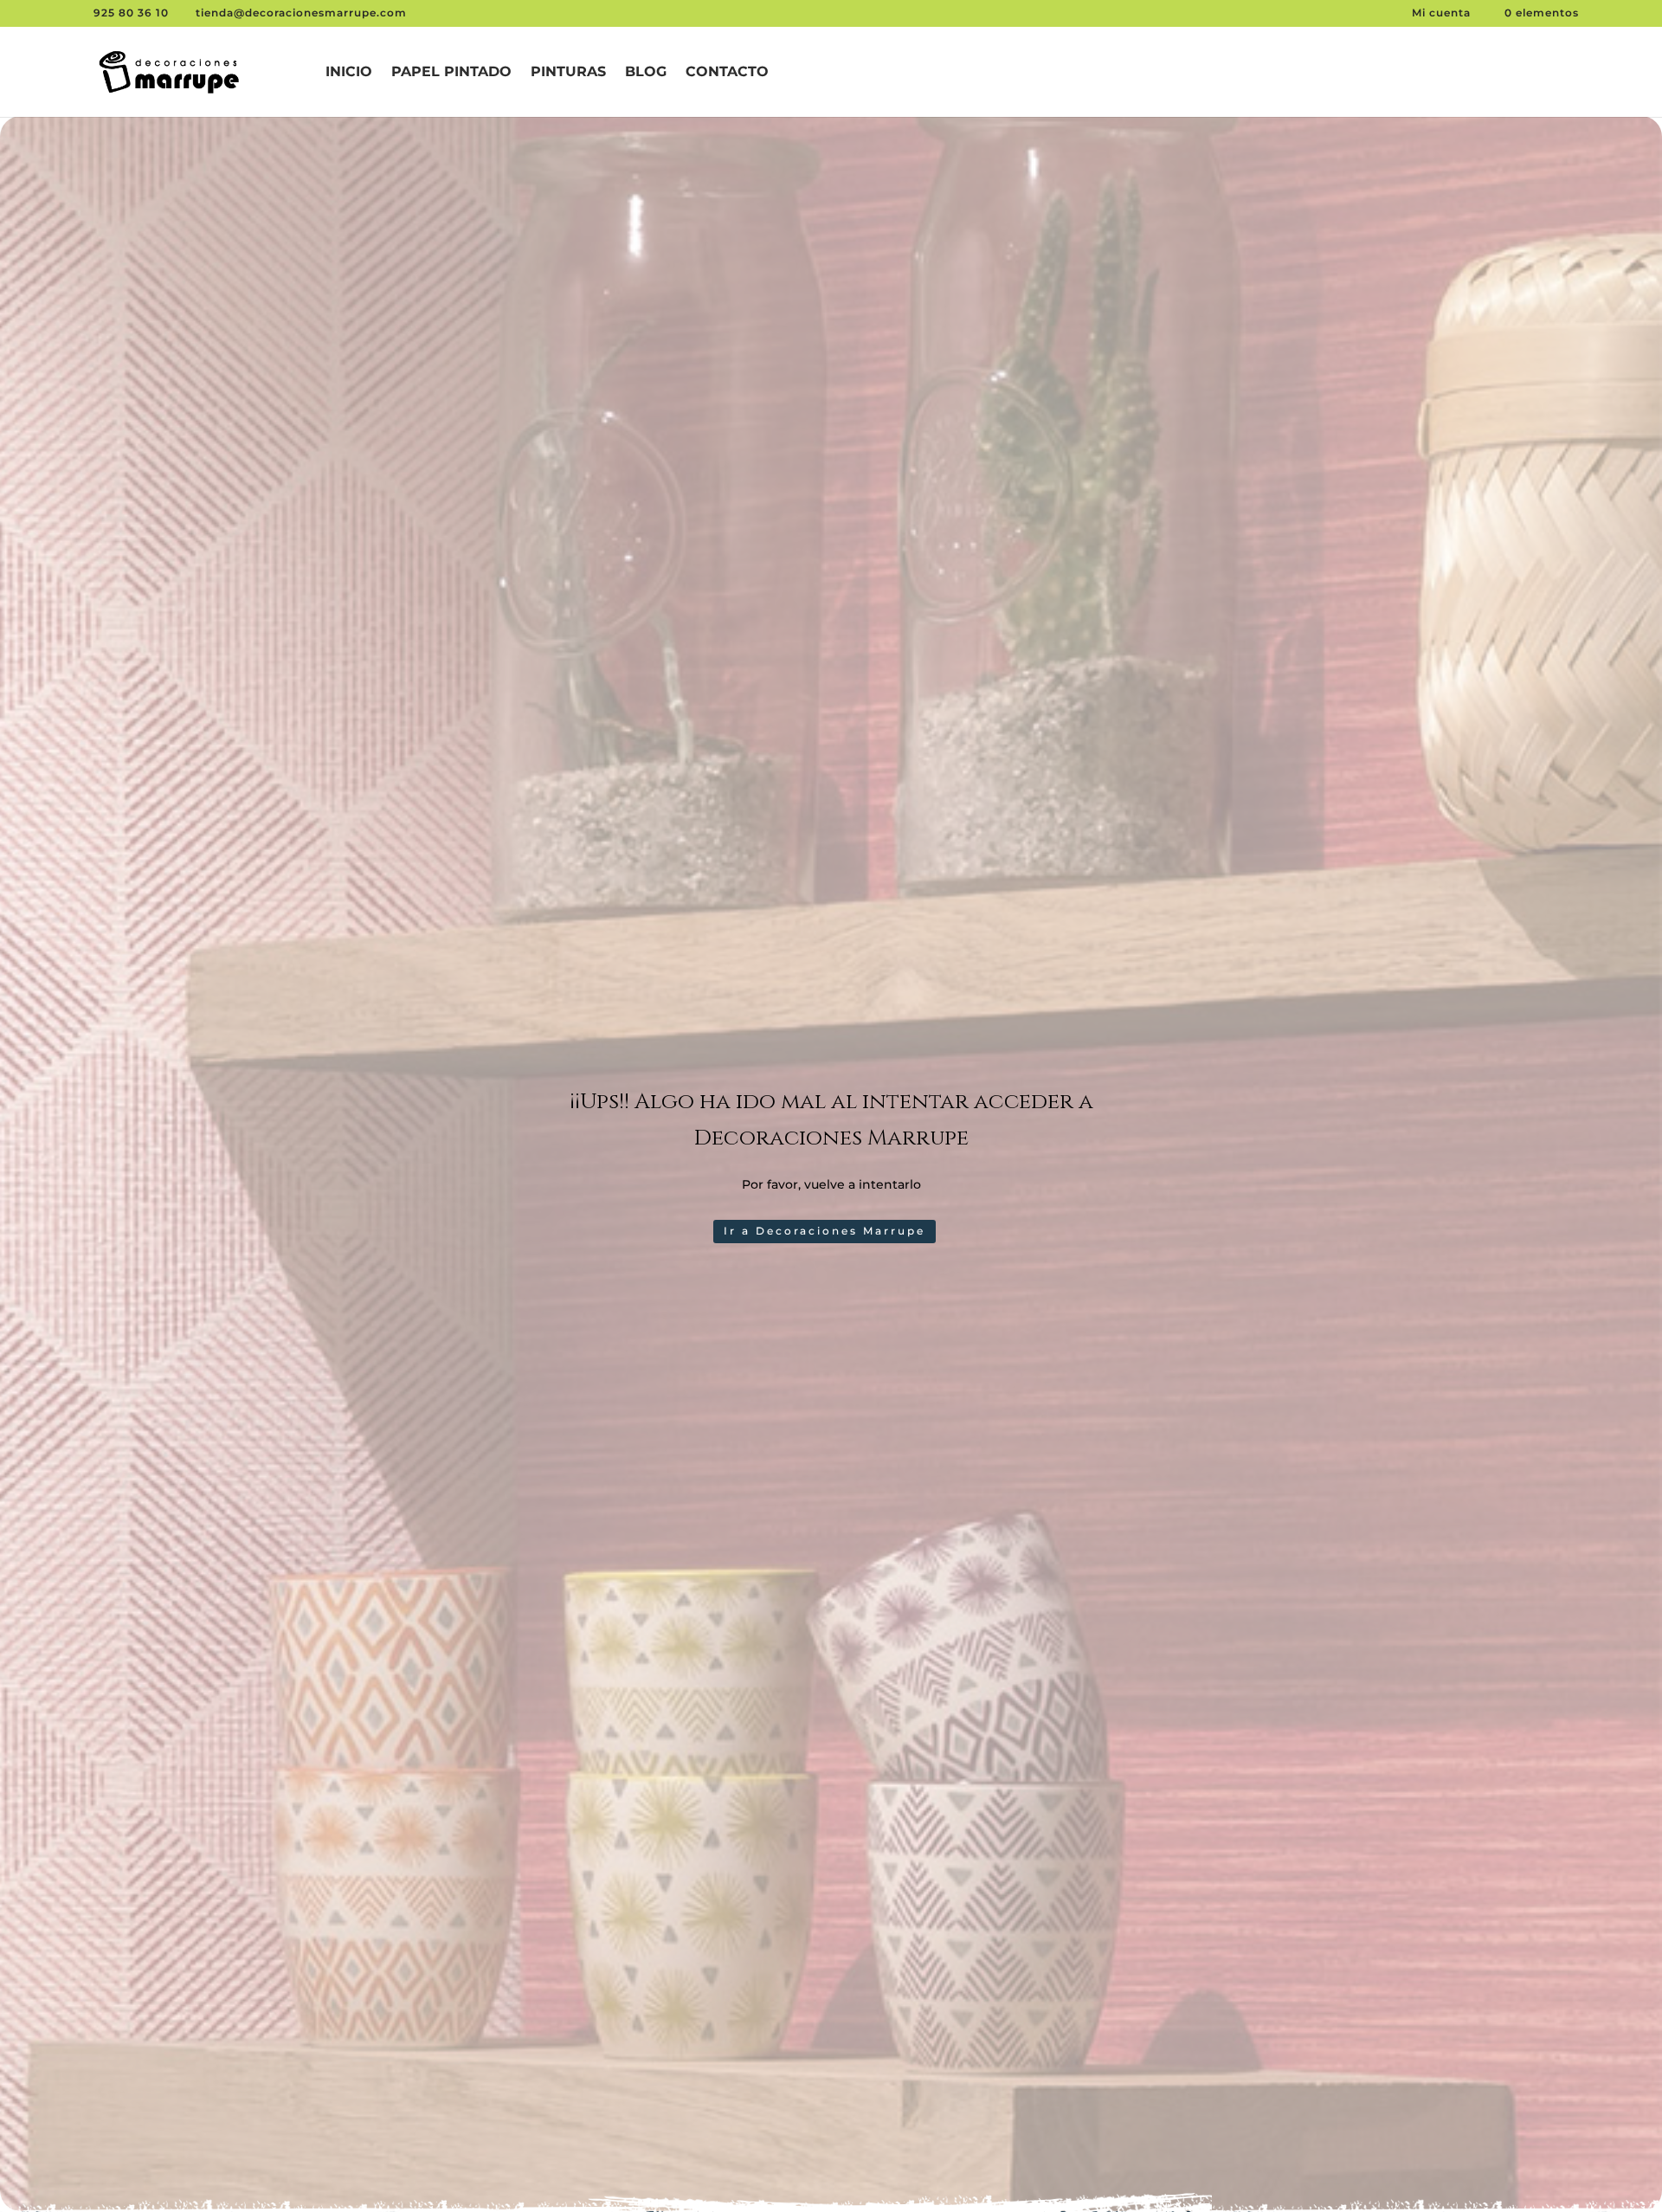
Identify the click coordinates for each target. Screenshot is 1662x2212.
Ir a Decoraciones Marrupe (825, 1231)
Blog (646, 73)
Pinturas (568, 73)
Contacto (727, 73)
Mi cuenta (1443, 13)
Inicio (349, 73)
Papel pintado (451, 73)
